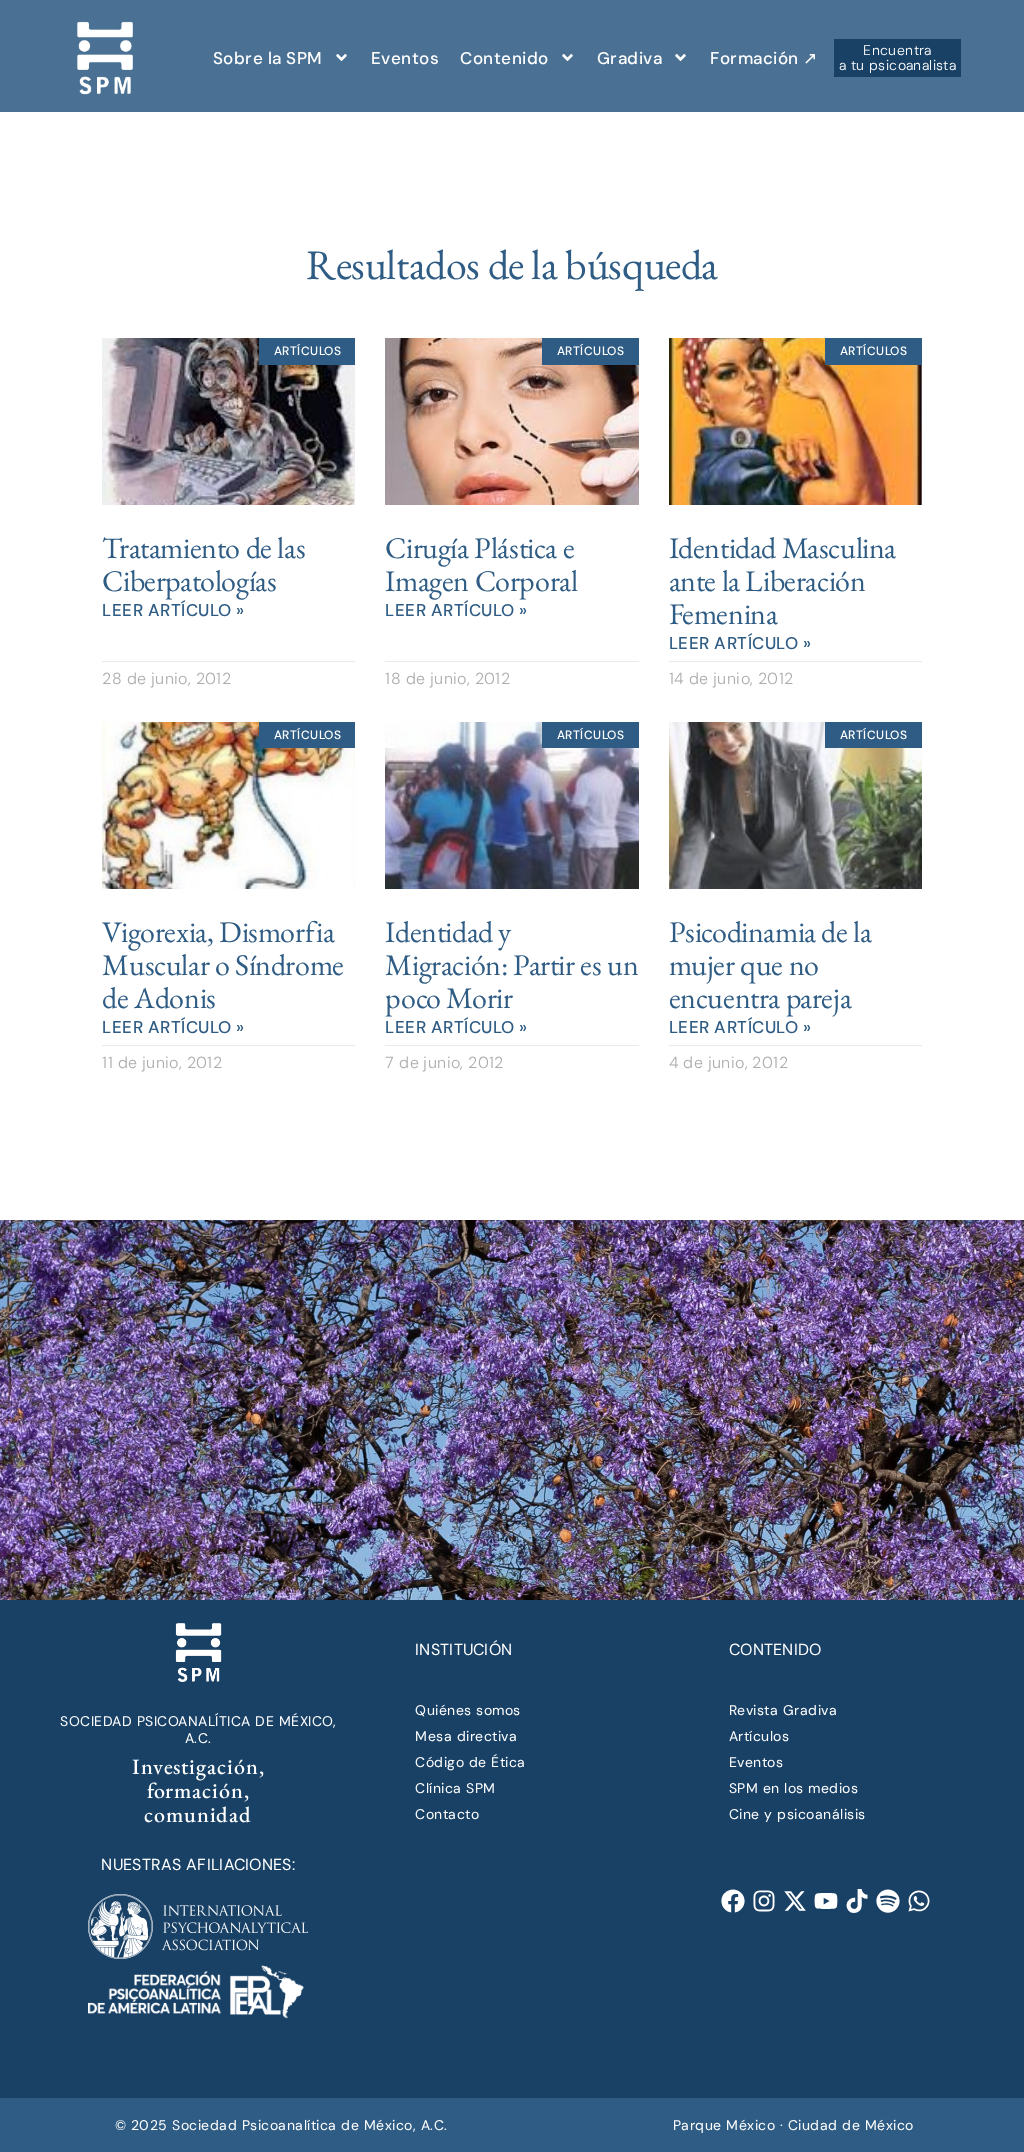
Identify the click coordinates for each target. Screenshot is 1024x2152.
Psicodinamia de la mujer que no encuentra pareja (770, 964)
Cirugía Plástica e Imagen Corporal (481, 564)
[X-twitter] (794, 1901)
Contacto (447, 1814)
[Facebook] (732, 1901)
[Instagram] (763, 1901)
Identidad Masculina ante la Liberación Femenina (782, 580)
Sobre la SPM (268, 58)
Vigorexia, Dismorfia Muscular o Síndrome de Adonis (222, 964)
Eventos (405, 58)
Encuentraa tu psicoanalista (897, 57)
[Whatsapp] (919, 1901)
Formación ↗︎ (764, 58)
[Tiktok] (857, 1901)
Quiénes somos (468, 1710)
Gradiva (630, 58)
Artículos (759, 1736)
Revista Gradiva (783, 1710)
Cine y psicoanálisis (797, 1814)
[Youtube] (825, 1901)
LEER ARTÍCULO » (173, 610)
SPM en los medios (794, 1788)
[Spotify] (888, 1901)
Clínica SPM (455, 1788)
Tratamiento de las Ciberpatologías (203, 564)
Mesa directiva (466, 1736)
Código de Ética (470, 1762)
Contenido (504, 58)
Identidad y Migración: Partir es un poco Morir (511, 964)
